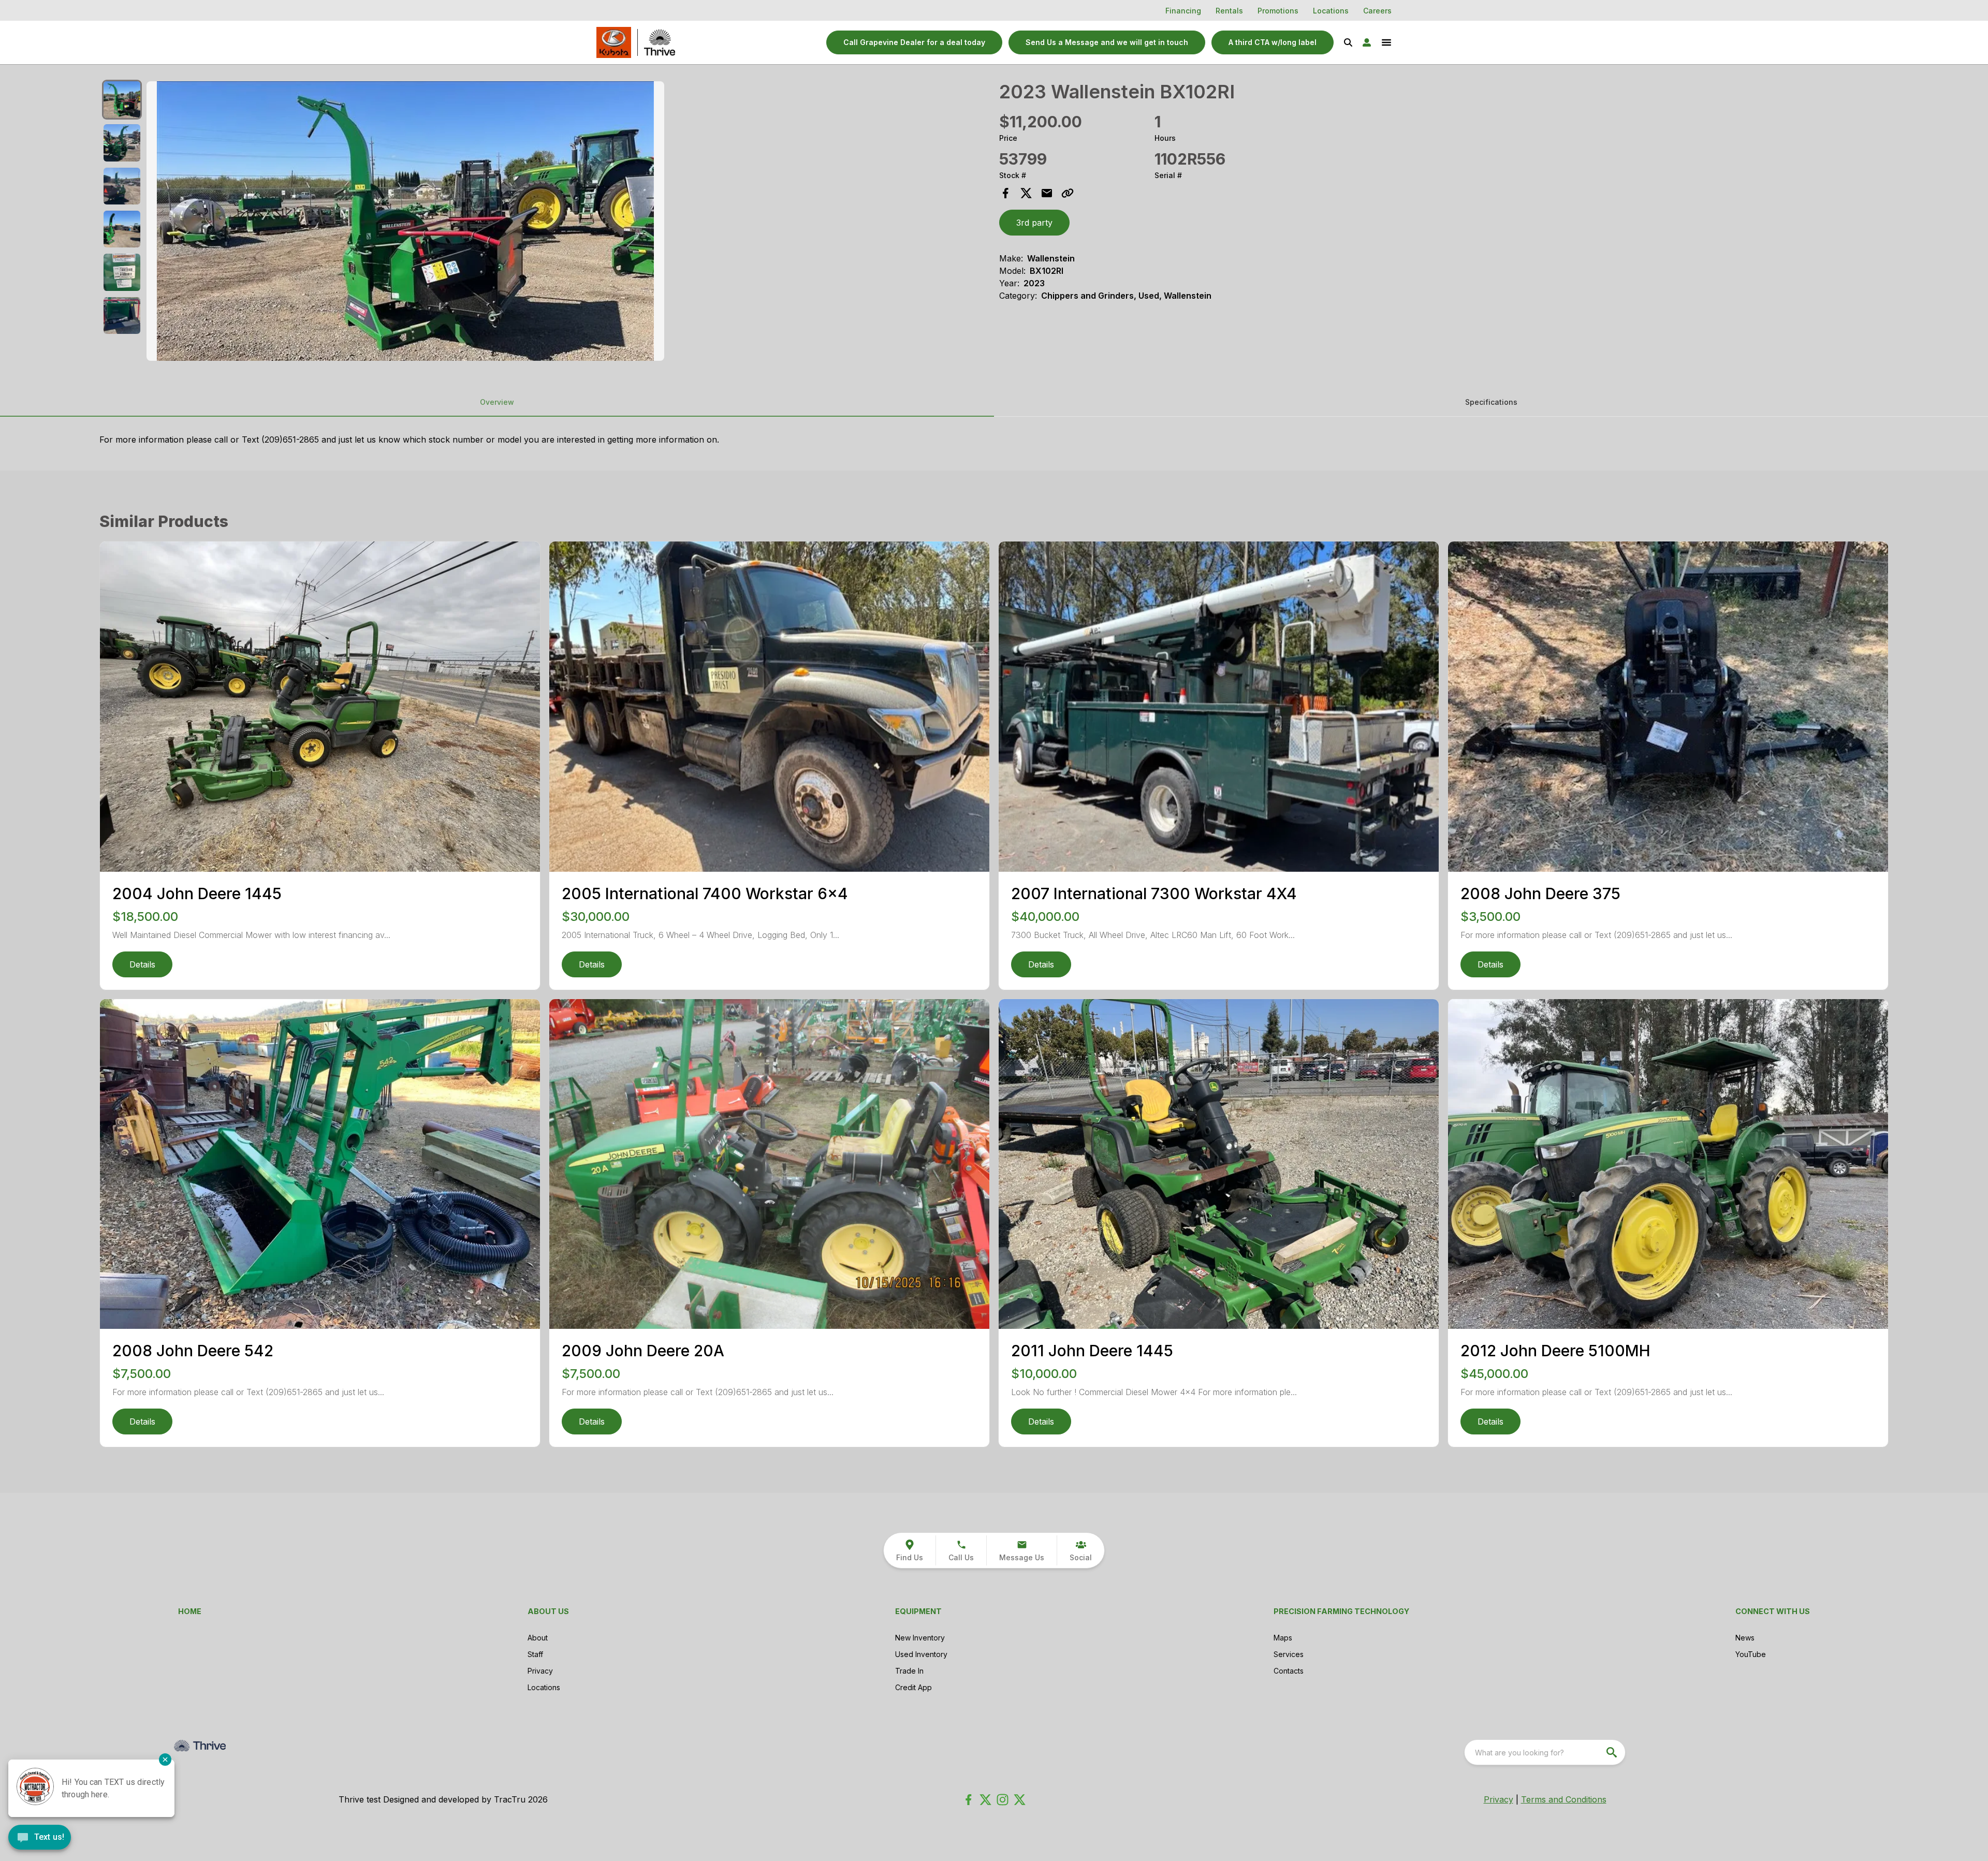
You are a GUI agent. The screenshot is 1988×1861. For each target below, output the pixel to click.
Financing (1183, 11)
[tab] (122, 100)
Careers (1377, 11)
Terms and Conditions (1564, 1799)
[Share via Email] (1047, 193)
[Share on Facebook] (1005, 193)
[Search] (1348, 42)
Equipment (918, 1611)
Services (1289, 1654)
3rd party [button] (1034, 223)
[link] (1273, 42)
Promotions (1278, 11)
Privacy (540, 1671)
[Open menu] (1386, 42)
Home (190, 1611)
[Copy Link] (1068, 193)
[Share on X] (1026, 193)
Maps (1283, 1638)
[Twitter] (985, 1800)
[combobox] (1545, 1752)
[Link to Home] (614, 42)
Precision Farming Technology (1341, 1611)
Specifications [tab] (1491, 402)
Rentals (1229, 11)
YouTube (1751, 1654)
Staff (535, 1654)
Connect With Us (1773, 1611)
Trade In (909, 1671)
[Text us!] (40, 1838)
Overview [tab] (497, 402)
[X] (1020, 1800)
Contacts (1289, 1671)
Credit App (913, 1687)
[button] (914, 42)
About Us (548, 1611)
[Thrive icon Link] (660, 42)
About (538, 1638)
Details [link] (142, 964)
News (1745, 1638)
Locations (1331, 11)
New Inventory (920, 1638)
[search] (1613, 1752)
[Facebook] (968, 1800)
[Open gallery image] (405, 221)
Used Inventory (921, 1654)
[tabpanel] (568, 223)
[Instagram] (1003, 1800)
